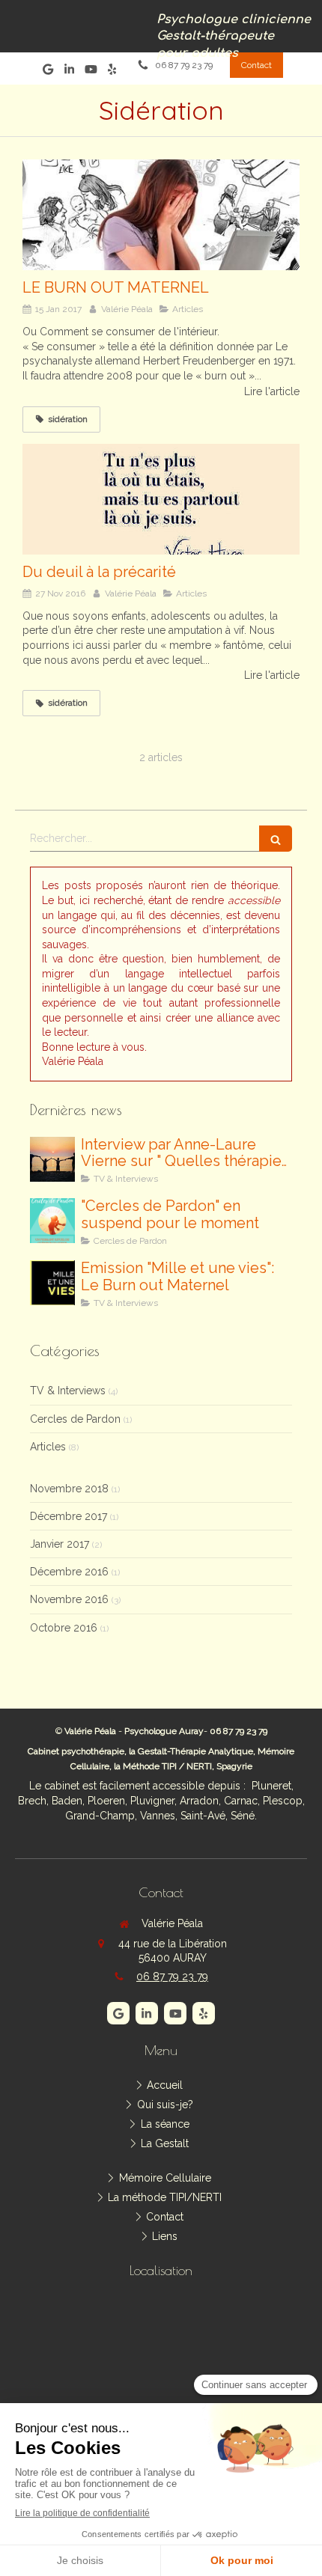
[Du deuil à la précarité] (161, 499)
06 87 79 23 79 (172, 1977)
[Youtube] (91, 72)
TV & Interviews (68, 1391)
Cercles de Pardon (75, 1419)
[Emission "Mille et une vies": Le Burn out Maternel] (52, 1283)
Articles (48, 1447)
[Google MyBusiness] (48, 72)
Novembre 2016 (69, 1599)
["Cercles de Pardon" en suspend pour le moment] (52, 1221)
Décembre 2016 (69, 1572)
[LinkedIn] (69, 72)
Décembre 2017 (69, 1516)
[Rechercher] (276, 839)
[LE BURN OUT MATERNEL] (161, 215)
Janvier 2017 (60, 1544)
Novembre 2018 (69, 1489)
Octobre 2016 (64, 1628)
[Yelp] (112, 72)
